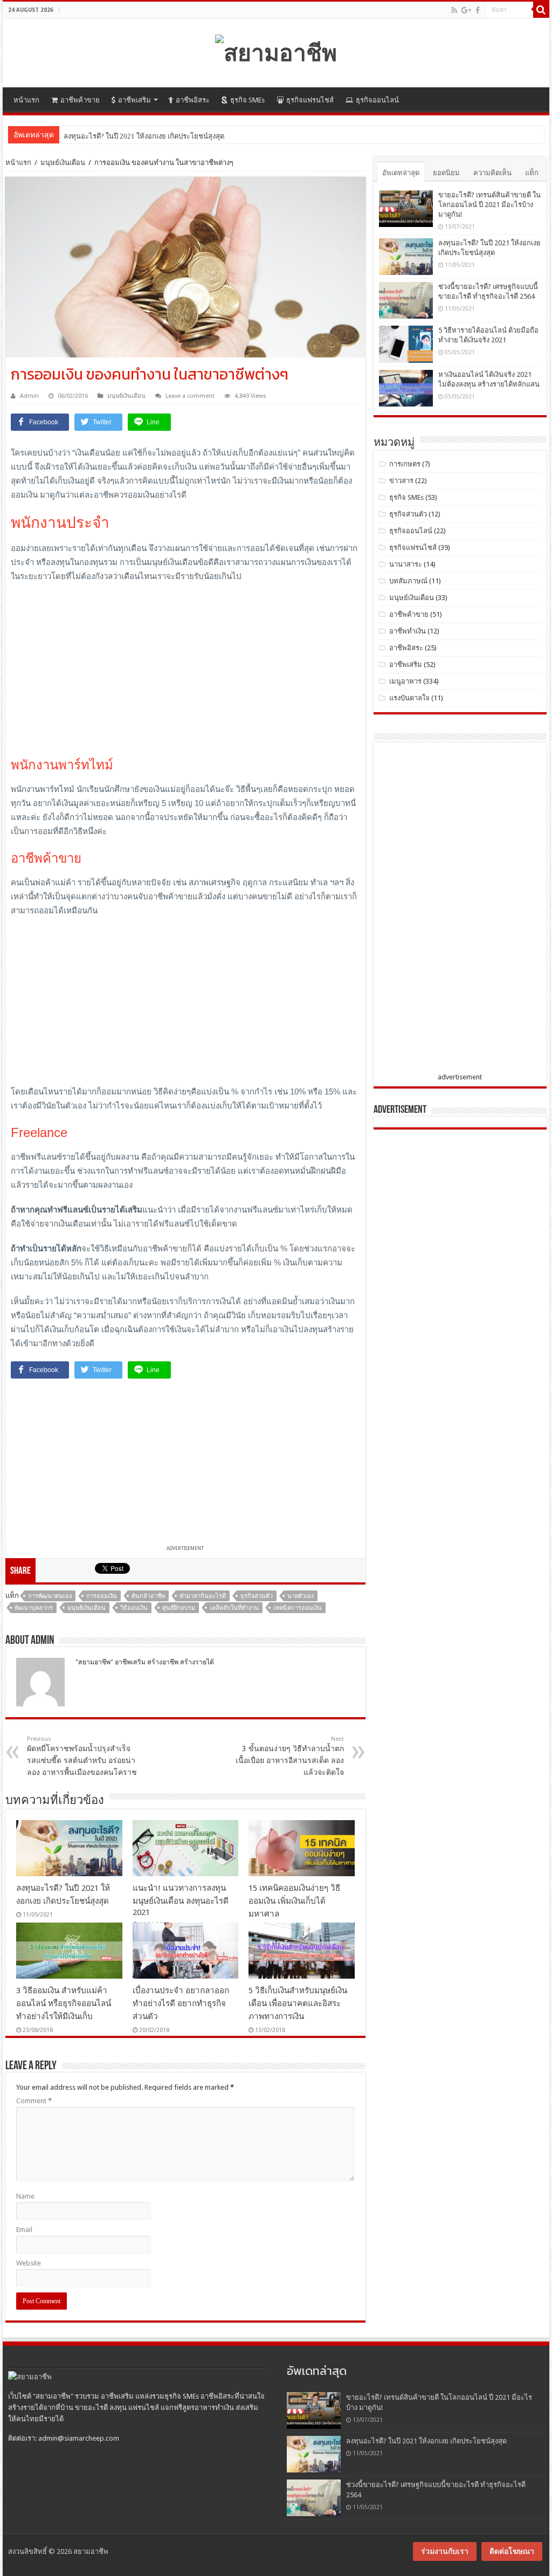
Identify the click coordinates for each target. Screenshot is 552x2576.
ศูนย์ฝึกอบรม (179, 1608)
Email (24, 2230)
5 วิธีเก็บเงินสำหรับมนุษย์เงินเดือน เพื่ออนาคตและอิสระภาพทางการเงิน (298, 2003)
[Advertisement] (185, 670)
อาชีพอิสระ (193, 100)
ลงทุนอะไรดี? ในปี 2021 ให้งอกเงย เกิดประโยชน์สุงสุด (426, 2441)
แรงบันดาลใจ (409, 698)
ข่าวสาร (401, 481)
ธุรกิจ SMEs (247, 100)
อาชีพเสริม (134, 100)
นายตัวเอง (301, 1596)
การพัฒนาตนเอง (50, 1596)
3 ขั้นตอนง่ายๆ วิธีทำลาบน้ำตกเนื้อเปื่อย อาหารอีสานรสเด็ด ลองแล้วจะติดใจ (290, 1756)
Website (29, 2263)
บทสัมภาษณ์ (408, 581)
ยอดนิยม (446, 173)
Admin (29, 396)
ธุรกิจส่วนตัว (257, 1596)
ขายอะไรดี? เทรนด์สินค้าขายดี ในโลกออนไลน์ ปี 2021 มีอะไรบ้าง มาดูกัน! (489, 205)
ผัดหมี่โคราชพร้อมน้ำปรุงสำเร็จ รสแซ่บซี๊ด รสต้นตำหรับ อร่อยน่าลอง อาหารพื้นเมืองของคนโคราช (82, 1756)
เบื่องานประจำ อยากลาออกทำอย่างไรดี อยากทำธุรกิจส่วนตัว (181, 2003)
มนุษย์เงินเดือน (63, 163)
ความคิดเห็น (492, 173)
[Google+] (466, 10)
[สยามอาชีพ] (276, 51)
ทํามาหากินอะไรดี (203, 1596)
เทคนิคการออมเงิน (298, 1608)
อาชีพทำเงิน (408, 631)
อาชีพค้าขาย (80, 100)
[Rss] (454, 10)
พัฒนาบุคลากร (34, 1608)
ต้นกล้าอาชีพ (148, 1596)
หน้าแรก (26, 100)
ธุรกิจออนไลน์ (377, 100)
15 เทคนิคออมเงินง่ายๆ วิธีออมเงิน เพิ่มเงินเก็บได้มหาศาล (294, 1901)
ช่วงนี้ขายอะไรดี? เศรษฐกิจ (105, 136)
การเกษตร (405, 464)
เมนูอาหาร (405, 681)
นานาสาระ (406, 564)
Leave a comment (190, 396)
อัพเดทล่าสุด (401, 173)
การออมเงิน (102, 1596)
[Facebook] (478, 10)
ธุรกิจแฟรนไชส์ (310, 100)
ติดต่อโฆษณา (512, 2551)
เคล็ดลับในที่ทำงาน (234, 1608)
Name (25, 2196)
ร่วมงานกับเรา (445, 2551)
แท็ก (532, 173)
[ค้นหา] (541, 10)
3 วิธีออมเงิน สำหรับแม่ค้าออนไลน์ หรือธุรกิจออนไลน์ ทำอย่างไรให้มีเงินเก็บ (64, 2003)
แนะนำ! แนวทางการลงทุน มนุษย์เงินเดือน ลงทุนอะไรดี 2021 (181, 1900)
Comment (34, 2101)
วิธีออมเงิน (134, 1608)
